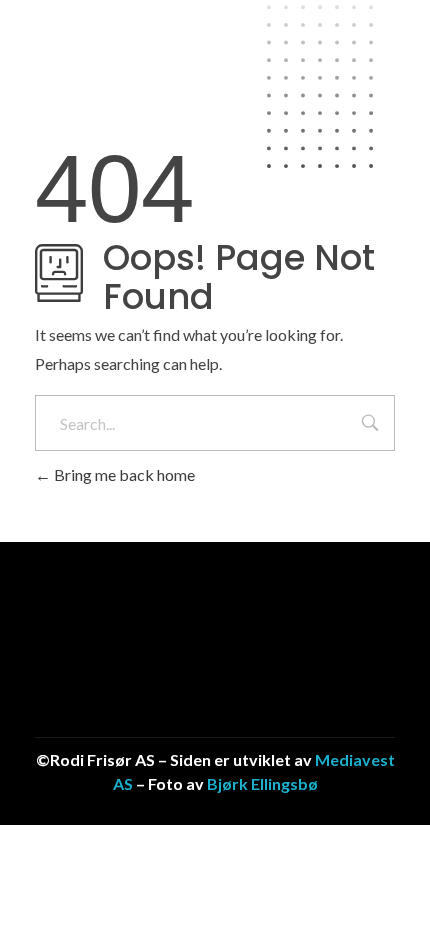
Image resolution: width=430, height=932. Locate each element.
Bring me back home (123, 474)
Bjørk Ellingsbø (262, 783)
